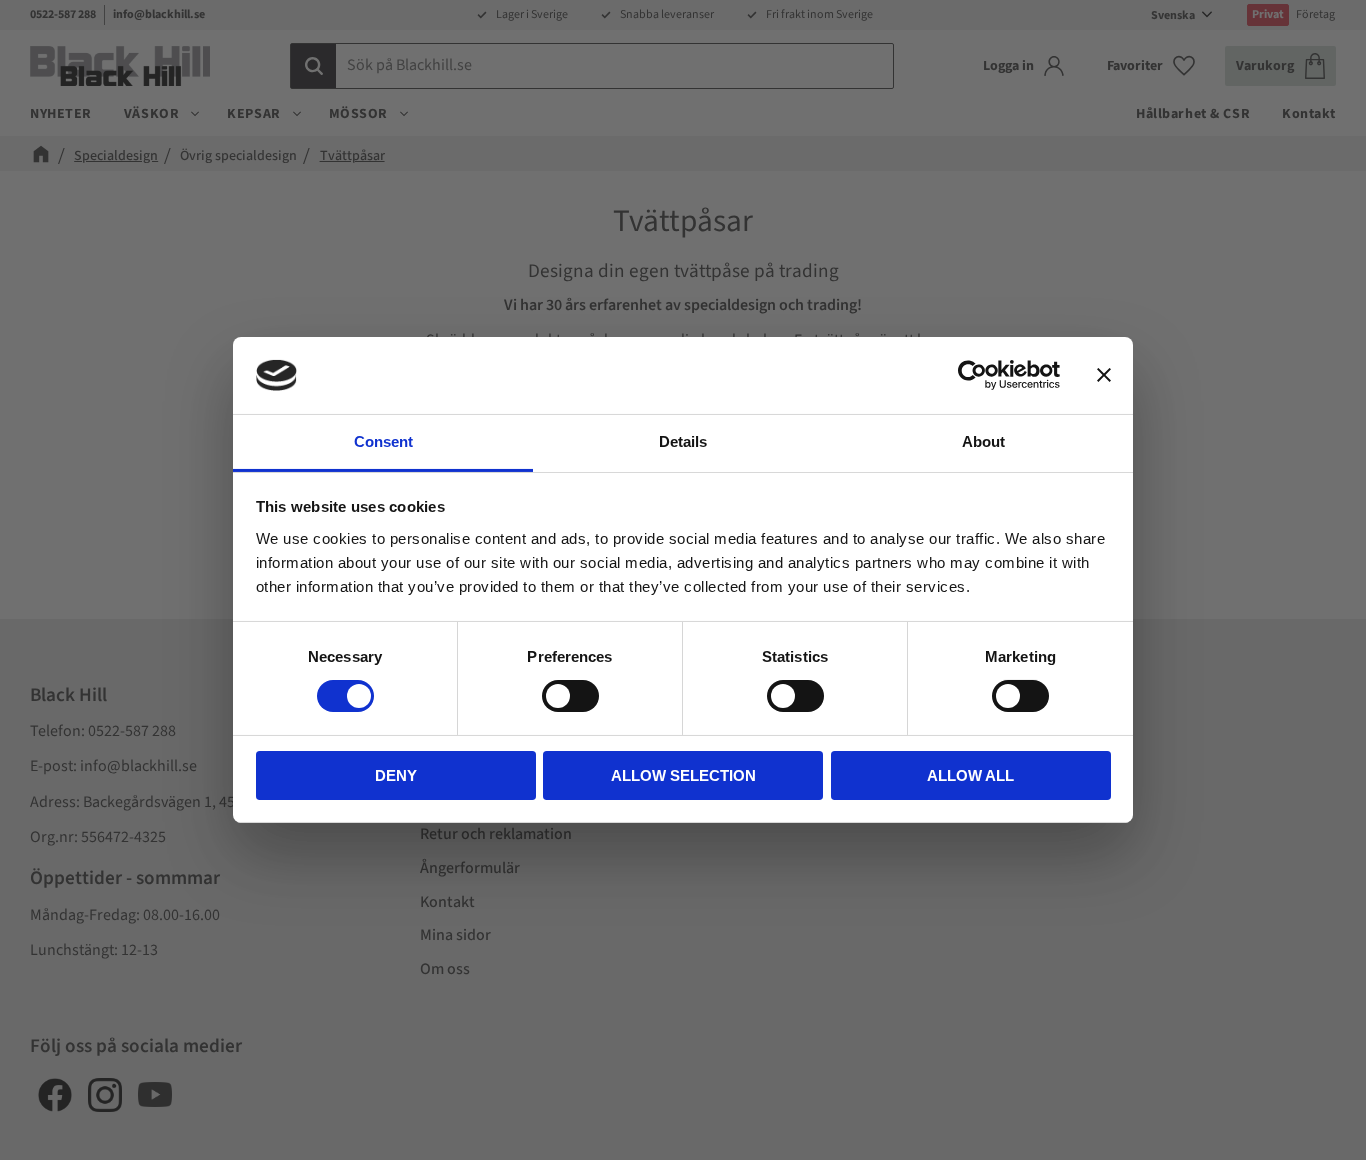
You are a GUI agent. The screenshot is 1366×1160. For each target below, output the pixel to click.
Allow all (970, 775)
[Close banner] (1104, 375)
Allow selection (683, 775)
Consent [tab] (383, 441)
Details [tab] (683, 441)
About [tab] (983, 441)
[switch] (570, 696)
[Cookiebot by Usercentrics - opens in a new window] (972, 375)
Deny (396, 775)
